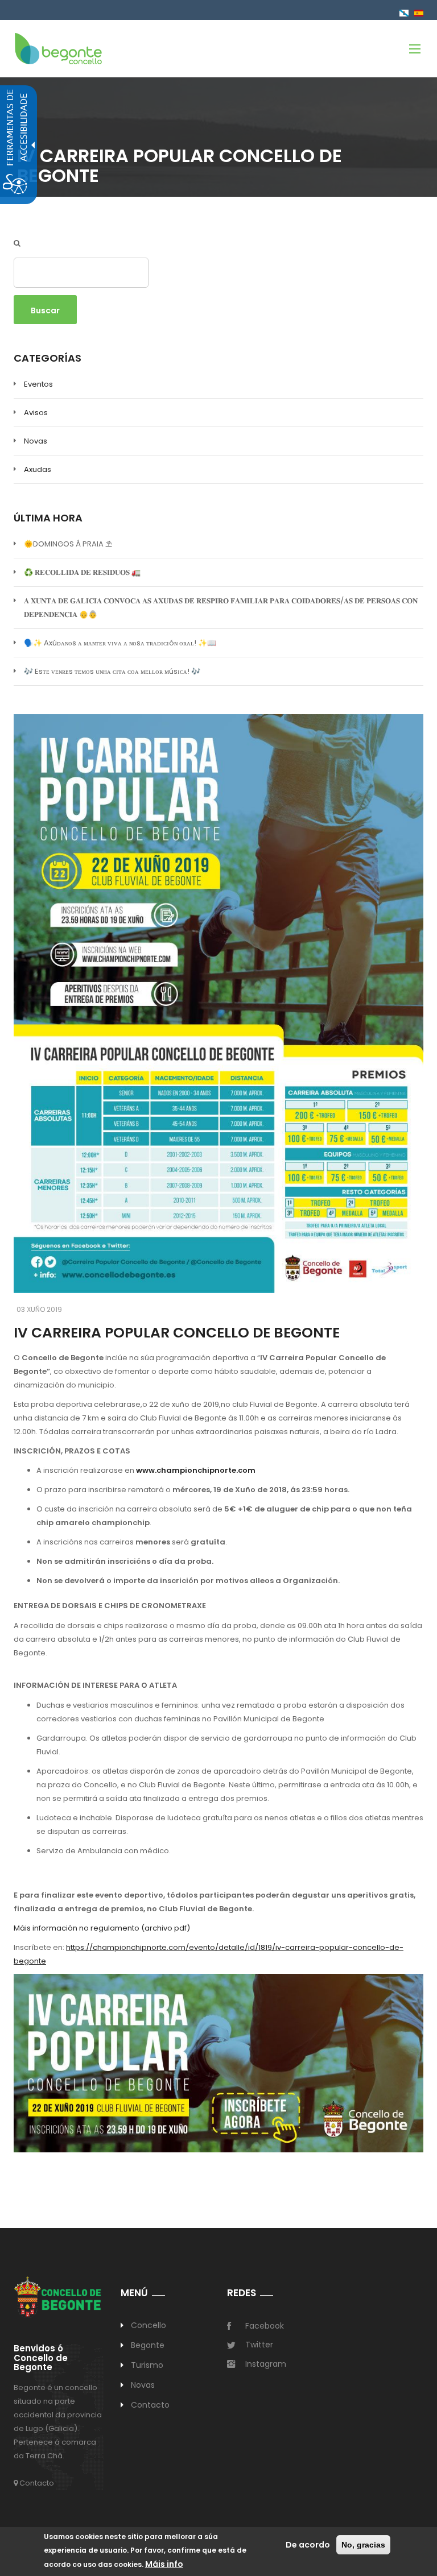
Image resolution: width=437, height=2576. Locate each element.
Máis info (164, 2564)
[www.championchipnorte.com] (218, 2063)
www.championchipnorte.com (196, 1470)
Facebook (265, 2326)
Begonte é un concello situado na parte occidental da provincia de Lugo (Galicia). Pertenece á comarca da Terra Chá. (58, 2422)
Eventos (38, 384)
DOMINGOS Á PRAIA (68, 544)
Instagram (266, 2364)
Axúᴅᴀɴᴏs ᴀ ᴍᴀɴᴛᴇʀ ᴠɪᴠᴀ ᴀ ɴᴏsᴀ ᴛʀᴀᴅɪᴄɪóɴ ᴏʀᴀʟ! (120, 643)
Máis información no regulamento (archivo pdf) (102, 1928)
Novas (36, 441)
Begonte (148, 2345)
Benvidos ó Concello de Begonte (41, 2358)
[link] (58, 48)
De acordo (308, 2545)
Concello (149, 2325)
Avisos (36, 413)
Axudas (38, 469)
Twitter (259, 2345)
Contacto (36, 2483)
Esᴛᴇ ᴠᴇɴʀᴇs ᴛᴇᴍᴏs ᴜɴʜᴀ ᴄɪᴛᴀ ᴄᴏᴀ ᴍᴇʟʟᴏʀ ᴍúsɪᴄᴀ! (112, 671)
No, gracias (363, 2545)
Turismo (147, 2365)
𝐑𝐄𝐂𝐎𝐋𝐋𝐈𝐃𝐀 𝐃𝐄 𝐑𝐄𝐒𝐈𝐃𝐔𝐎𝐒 (82, 572)
